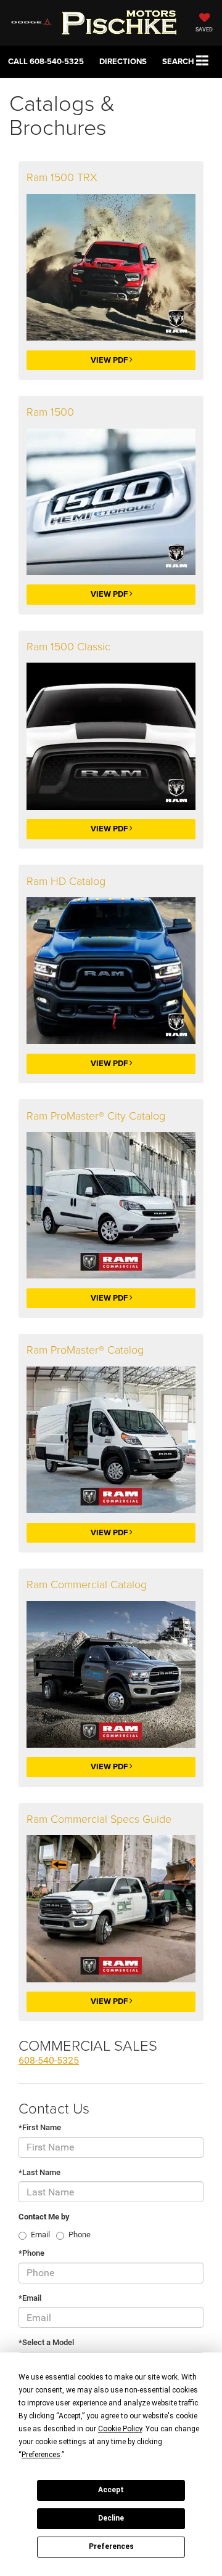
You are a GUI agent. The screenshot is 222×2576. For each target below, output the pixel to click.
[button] (46, 61)
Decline (111, 2518)
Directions (123, 61)
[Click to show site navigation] (203, 61)
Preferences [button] (41, 2455)
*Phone (31, 2253)
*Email (30, 2298)
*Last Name (39, 2172)
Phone (80, 2235)
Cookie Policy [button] (120, 2429)
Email (40, 2235)
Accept (111, 2490)
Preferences (111, 2546)
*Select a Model (46, 2342)
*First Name (40, 2127)
